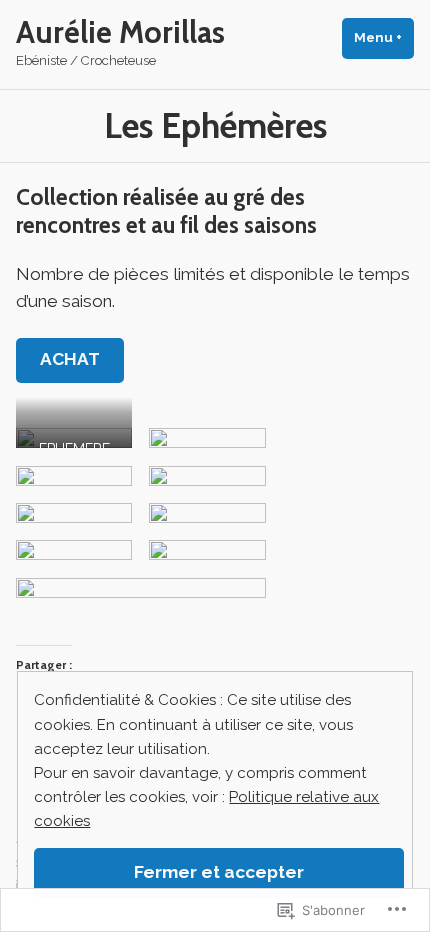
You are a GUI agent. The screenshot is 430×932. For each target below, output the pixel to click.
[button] (74, 438)
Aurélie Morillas (120, 32)
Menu (384, 37)
